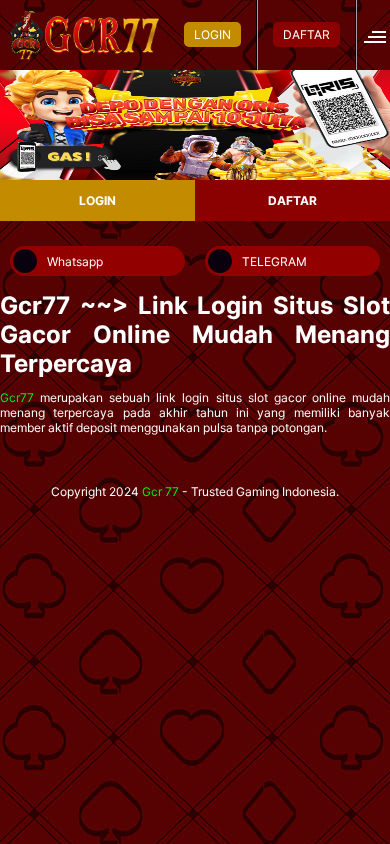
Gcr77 (17, 397)
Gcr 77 (160, 491)
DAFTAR (306, 34)
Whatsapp (75, 261)
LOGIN (212, 34)
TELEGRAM (274, 261)
